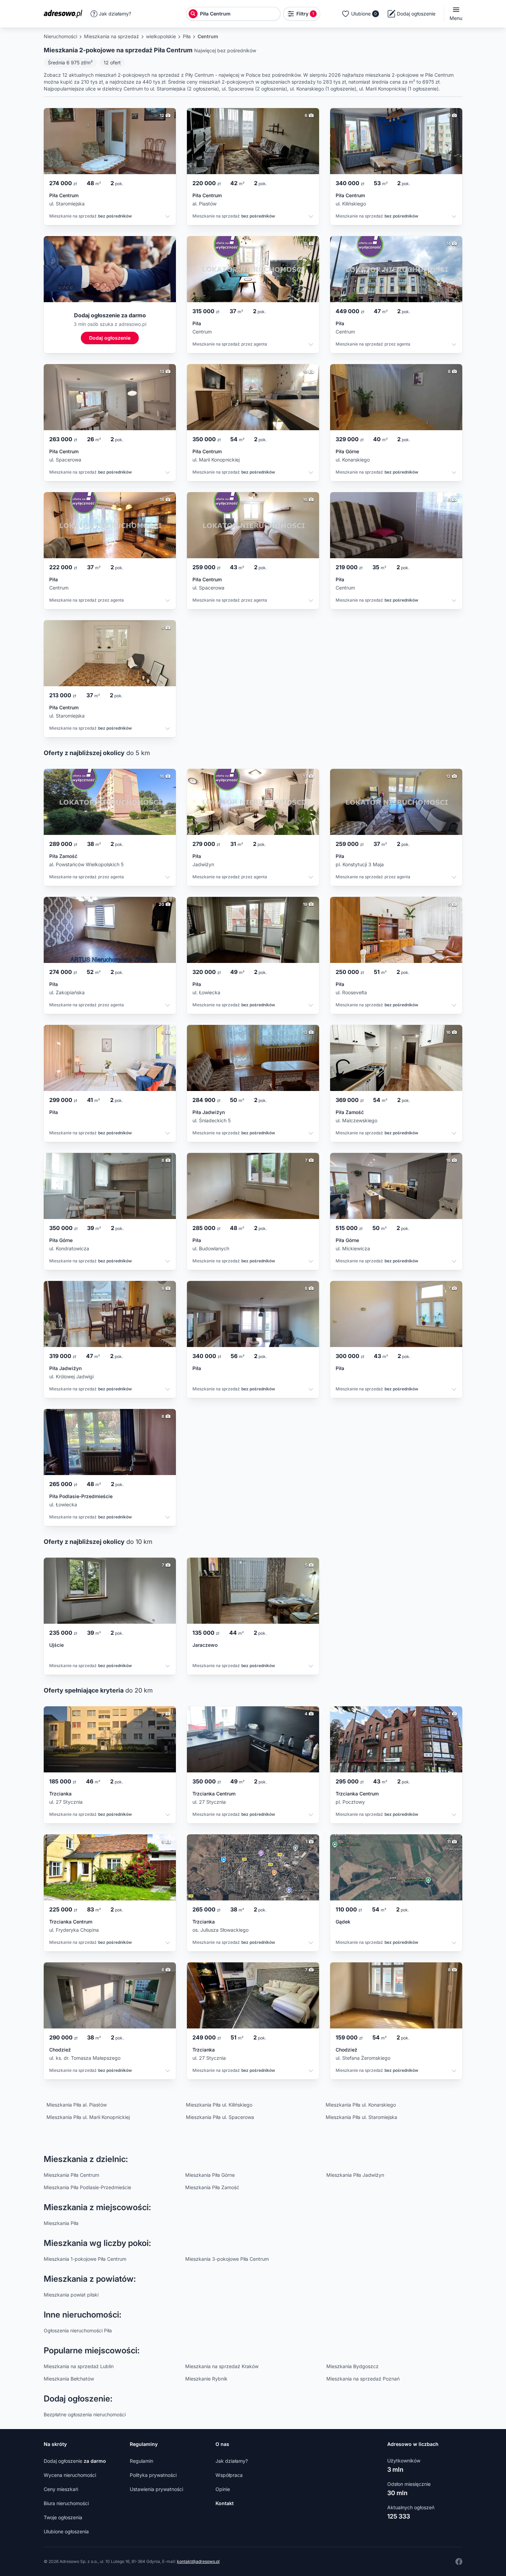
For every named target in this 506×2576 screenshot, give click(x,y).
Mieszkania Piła (61, 2223)
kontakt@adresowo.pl (198, 2561)
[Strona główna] (65, 14)
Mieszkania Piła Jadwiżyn (355, 2175)
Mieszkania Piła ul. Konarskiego (361, 2105)
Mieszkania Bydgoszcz (352, 2366)
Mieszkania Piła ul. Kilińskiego (219, 2105)
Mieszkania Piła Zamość (212, 2187)
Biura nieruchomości (66, 2503)
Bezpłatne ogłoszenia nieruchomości (85, 2414)
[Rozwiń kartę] (168, 217)
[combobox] (239, 14)
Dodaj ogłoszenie (75, 2461)
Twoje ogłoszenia (63, 2517)
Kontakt (225, 2503)
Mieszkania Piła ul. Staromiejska (361, 2117)
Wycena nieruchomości (70, 2475)
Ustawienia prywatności (156, 2489)
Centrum (208, 36)
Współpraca (229, 2475)
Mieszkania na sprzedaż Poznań (363, 2379)
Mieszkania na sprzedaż (112, 36)
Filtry (305, 14)
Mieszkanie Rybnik (206, 2379)
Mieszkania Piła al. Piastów (77, 2105)
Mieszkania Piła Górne (210, 2175)
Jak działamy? (115, 14)
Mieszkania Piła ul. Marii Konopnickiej (88, 2117)
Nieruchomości (60, 36)
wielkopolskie (161, 36)
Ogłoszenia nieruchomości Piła (78, 2330)
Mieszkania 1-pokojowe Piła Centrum (85, 2259)
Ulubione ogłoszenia (66, 2531)
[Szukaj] (193, 14)
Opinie (223, 2489)
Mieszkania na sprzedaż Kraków (222, 2366)
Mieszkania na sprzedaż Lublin (79, 2366)
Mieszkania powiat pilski (71, 2295)
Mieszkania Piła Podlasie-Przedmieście (87, 2187)
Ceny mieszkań (61, 2489)
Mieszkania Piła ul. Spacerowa (220, 2117)
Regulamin (141, 2461)
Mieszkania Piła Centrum (71, 2175)
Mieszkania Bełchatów (69, 2379)
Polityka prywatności (153, 2475)
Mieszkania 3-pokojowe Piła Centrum (227, 2259)
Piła (187, 36)
